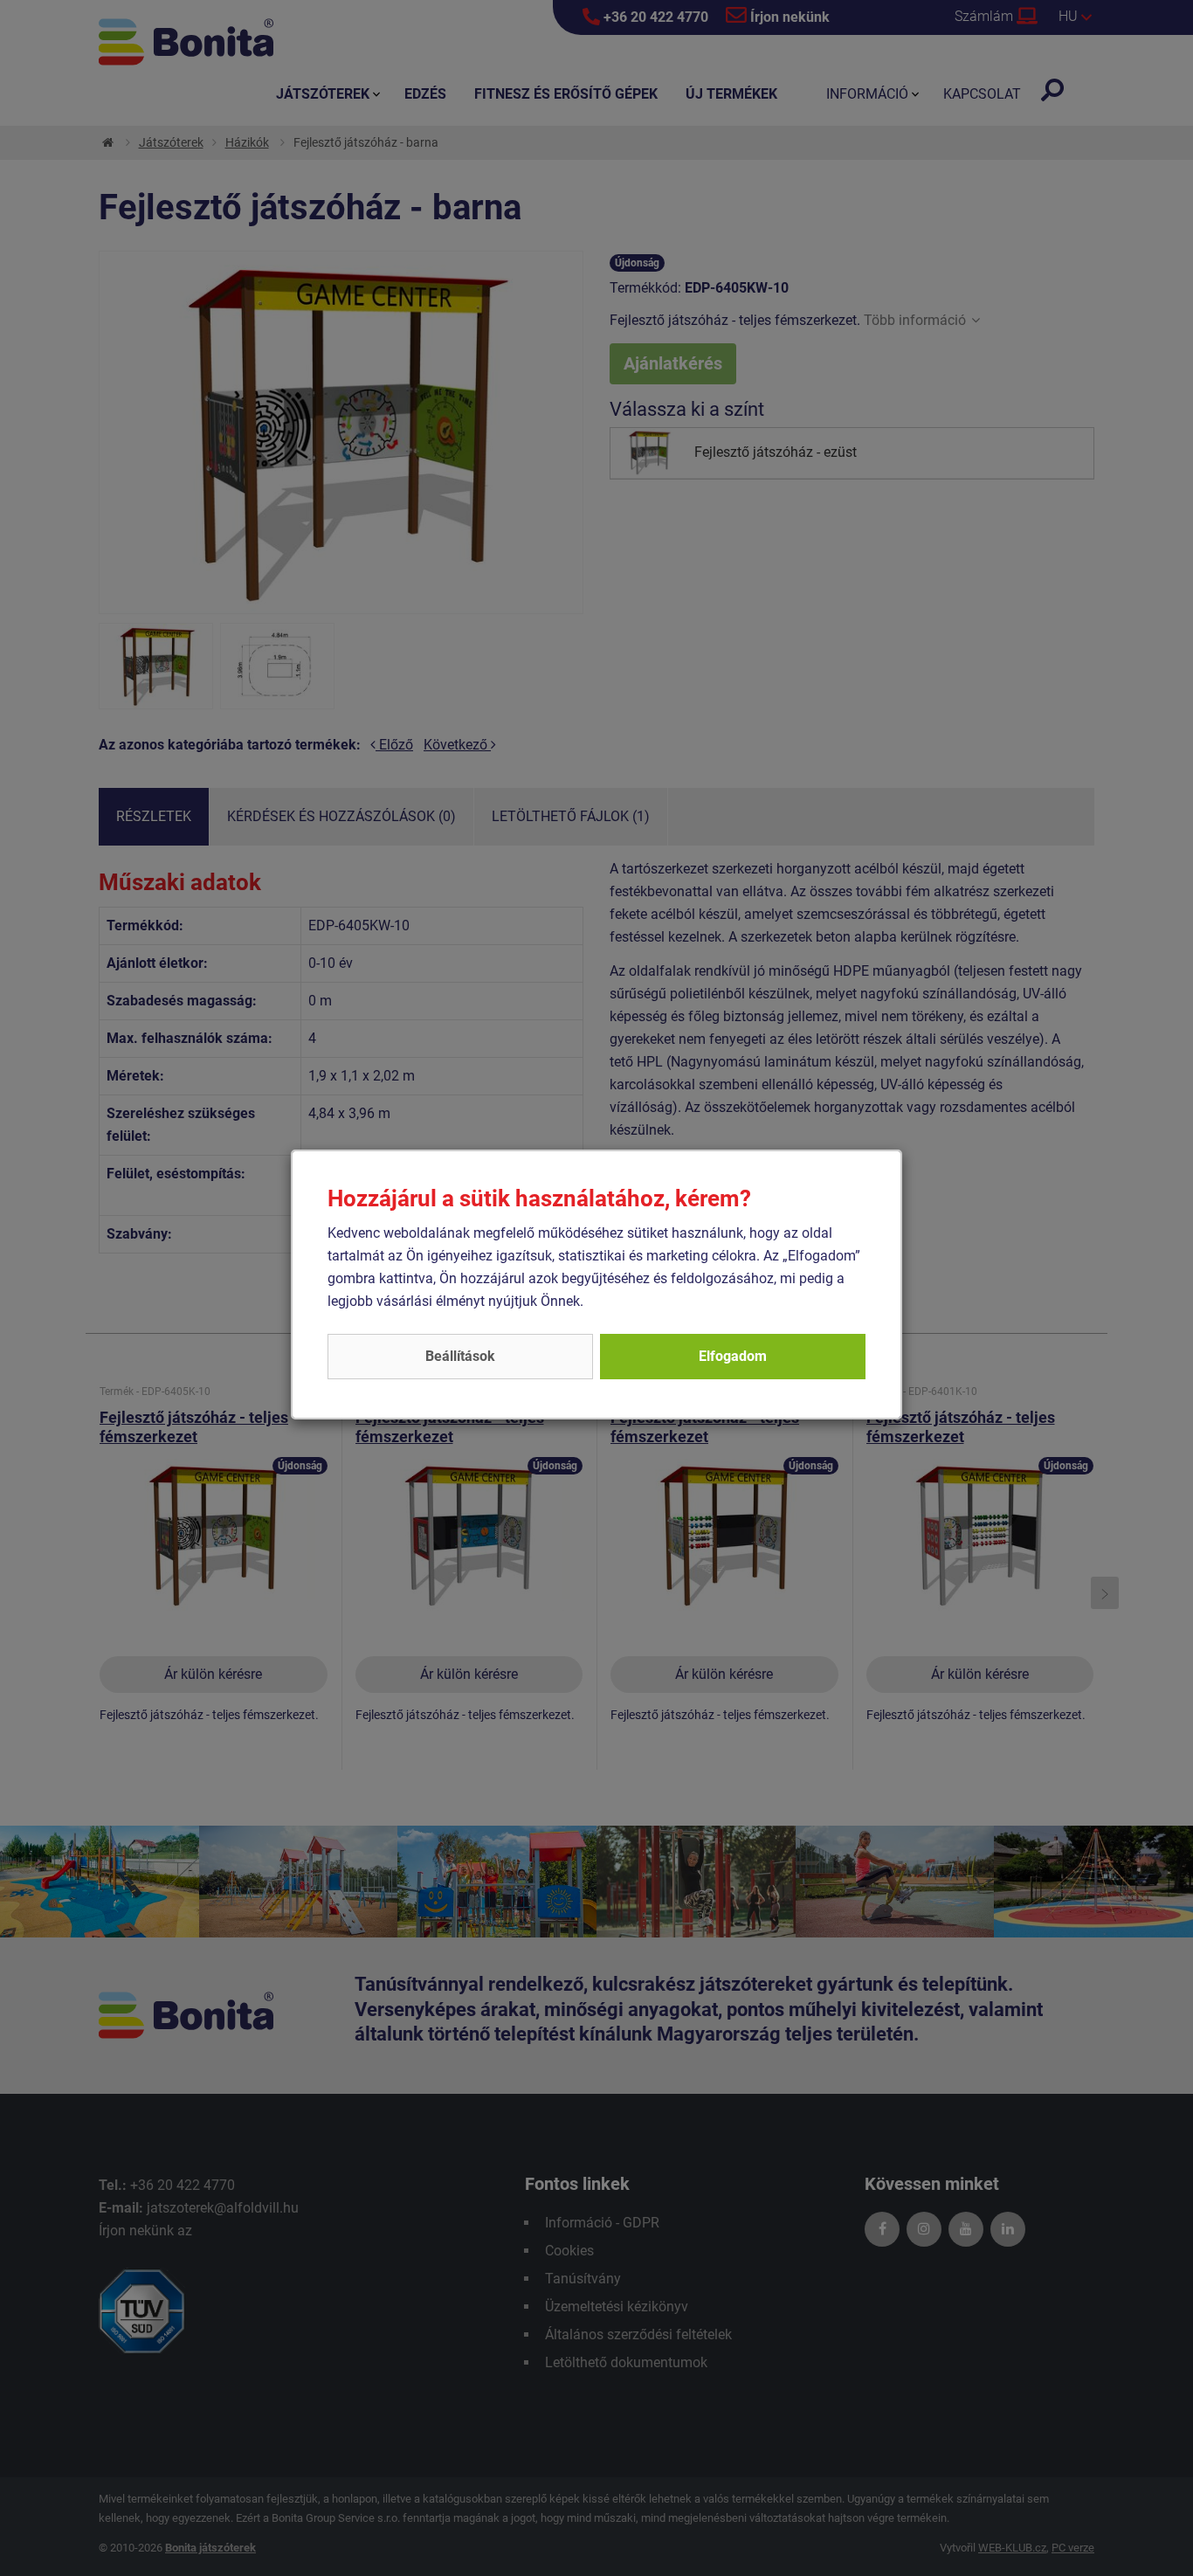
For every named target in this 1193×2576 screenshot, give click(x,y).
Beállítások (460, 1356)
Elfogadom (733, 1356)
